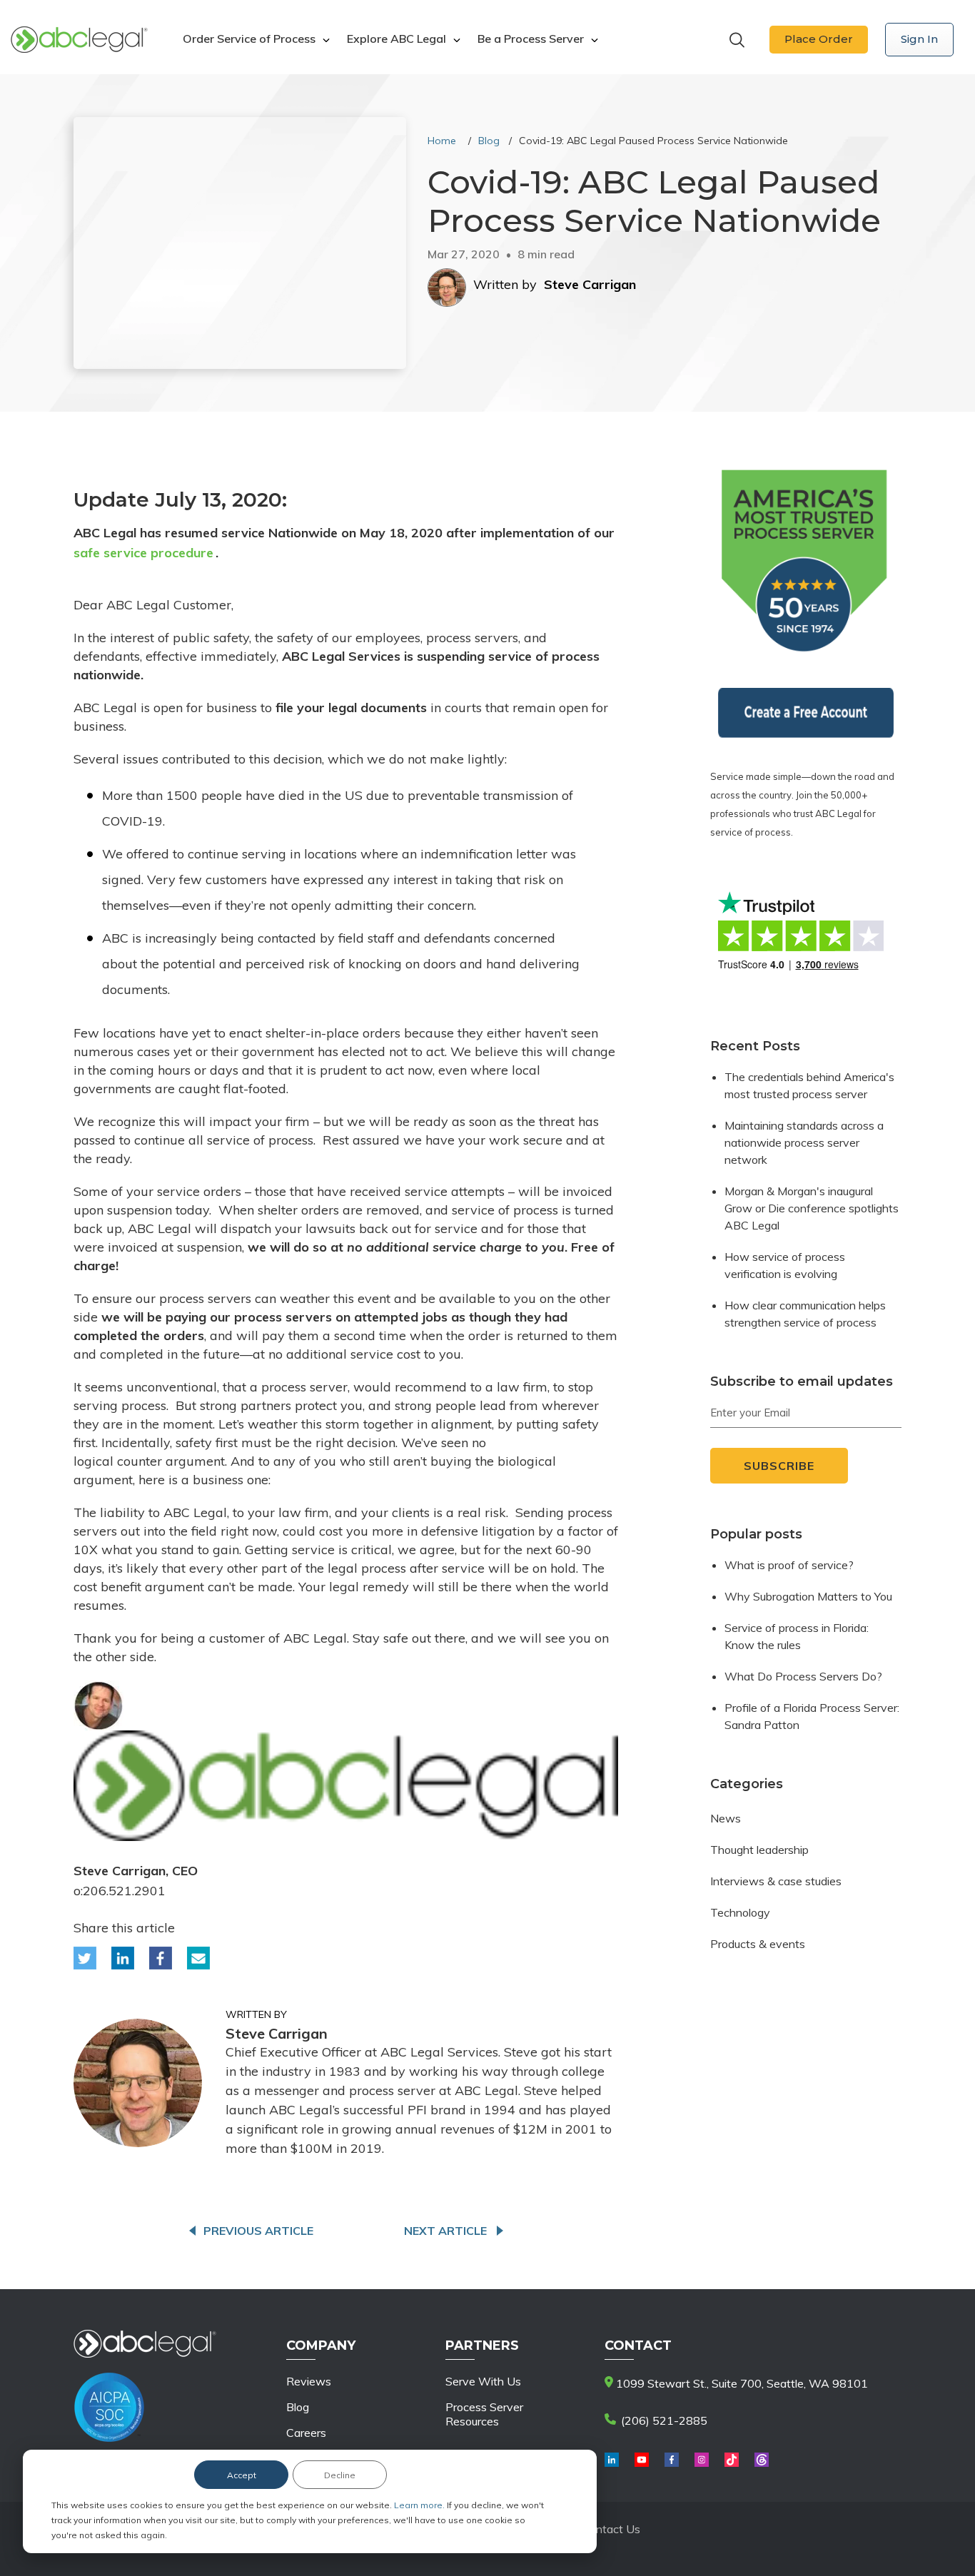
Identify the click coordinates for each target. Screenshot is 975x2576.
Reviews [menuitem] (309, 2381)
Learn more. (420, 2505)
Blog (489, 141)
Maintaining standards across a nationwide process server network (804, 1142)
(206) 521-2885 (663, 2420)
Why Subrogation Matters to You (808, 1596)
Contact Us (611, 2529)
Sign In (919, 39)
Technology (740, 1912)
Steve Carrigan (590, 284)
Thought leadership (759, 1850)
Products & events (758, 1944)
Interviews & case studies (776, 1881)
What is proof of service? (789, 1565)
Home (442, 141)
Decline (340, 2475)
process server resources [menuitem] (484, 2414)
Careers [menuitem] (306, 2433)
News (726, 1818)
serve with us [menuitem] (483, 2381)
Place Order (819, 39)
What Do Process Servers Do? (803, 1676)
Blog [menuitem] (298, 2407)
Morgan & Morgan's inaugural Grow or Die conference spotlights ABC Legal (812, 1208)
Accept (242, 2475)
